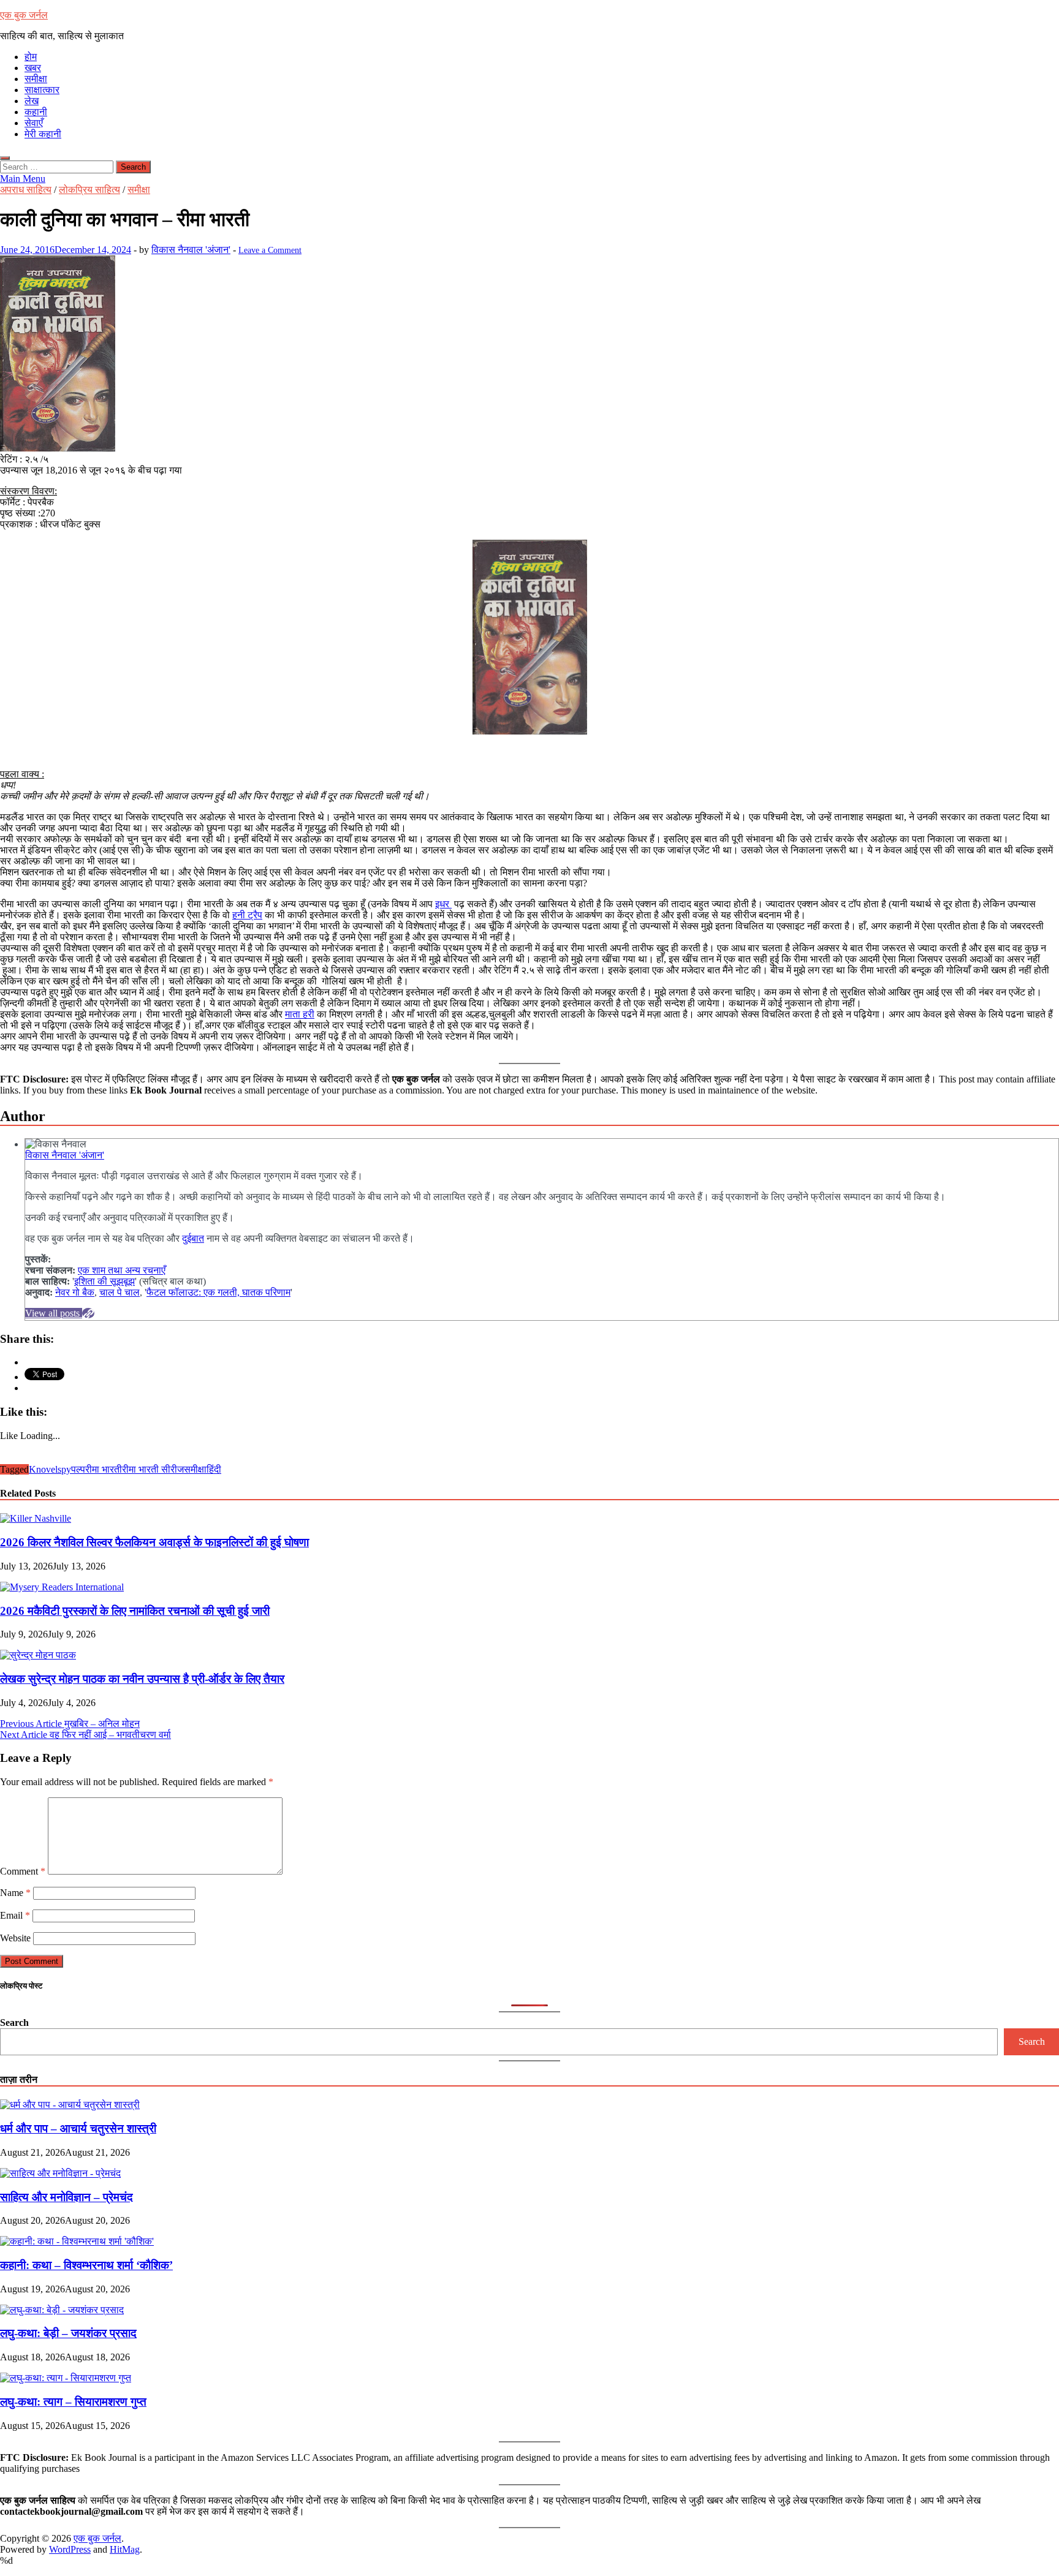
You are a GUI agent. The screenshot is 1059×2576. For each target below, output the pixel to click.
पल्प (78, 1469)
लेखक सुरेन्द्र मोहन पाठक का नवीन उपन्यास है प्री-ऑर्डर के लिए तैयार (142, 1679)
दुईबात (193, 1238)
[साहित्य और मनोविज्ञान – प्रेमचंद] (60, 2173)
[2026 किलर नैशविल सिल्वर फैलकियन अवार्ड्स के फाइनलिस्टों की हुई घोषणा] (36, 1518)
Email (15, 1915)
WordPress (70, 2549)
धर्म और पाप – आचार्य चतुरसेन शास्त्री (78, 2128)
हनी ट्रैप (247, 915)
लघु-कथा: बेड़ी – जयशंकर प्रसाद (68, 2333)
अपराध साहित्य (26, 190)
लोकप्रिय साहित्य (89, 190)
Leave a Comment (270, 250)
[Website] (88, 1313)
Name (15, 1893)
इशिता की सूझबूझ (104, 1281)
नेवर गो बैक (75, 1292)
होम (31, 57)
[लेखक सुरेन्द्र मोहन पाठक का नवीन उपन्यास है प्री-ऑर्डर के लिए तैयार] (38, 1655)
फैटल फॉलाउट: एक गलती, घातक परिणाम (218, 1292)
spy (64, 1469)
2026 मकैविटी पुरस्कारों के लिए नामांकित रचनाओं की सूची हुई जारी (135, 1611)
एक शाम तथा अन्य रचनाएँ (122, 1270)
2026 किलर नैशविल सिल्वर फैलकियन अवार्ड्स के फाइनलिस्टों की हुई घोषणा (154, 1542)
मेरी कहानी (43, 134)
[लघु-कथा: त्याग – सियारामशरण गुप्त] (66, 2378)
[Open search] (5, 158)
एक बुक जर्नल (24, 15)
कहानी (36, 112)
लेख (32, 101)
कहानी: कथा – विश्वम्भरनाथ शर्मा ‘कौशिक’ (86, 2265)
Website (15, 1938)
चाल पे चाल (120, 1292)
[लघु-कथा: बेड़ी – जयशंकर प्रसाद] (62, 2310)
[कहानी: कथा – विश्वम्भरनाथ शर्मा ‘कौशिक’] (77, 2241)
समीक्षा (36, 79)
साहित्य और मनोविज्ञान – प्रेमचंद (66, 2197)
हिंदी (214, 1469)
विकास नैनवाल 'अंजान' (191, 250)
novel (47, 1469)
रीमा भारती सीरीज (153, 1469)
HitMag (125, 2549)
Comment (23, 1871)
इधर (443, 904)
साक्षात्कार (42, 90)
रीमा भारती (104, 1469)
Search (14, 2023)
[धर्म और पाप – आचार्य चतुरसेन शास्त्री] (70, 2105)
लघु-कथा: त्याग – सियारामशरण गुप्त (73, 2402)
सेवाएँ (34, 123)
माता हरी (300, 1014)
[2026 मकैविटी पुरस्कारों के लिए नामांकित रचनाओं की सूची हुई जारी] (62, 1587)
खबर (33, 68)
